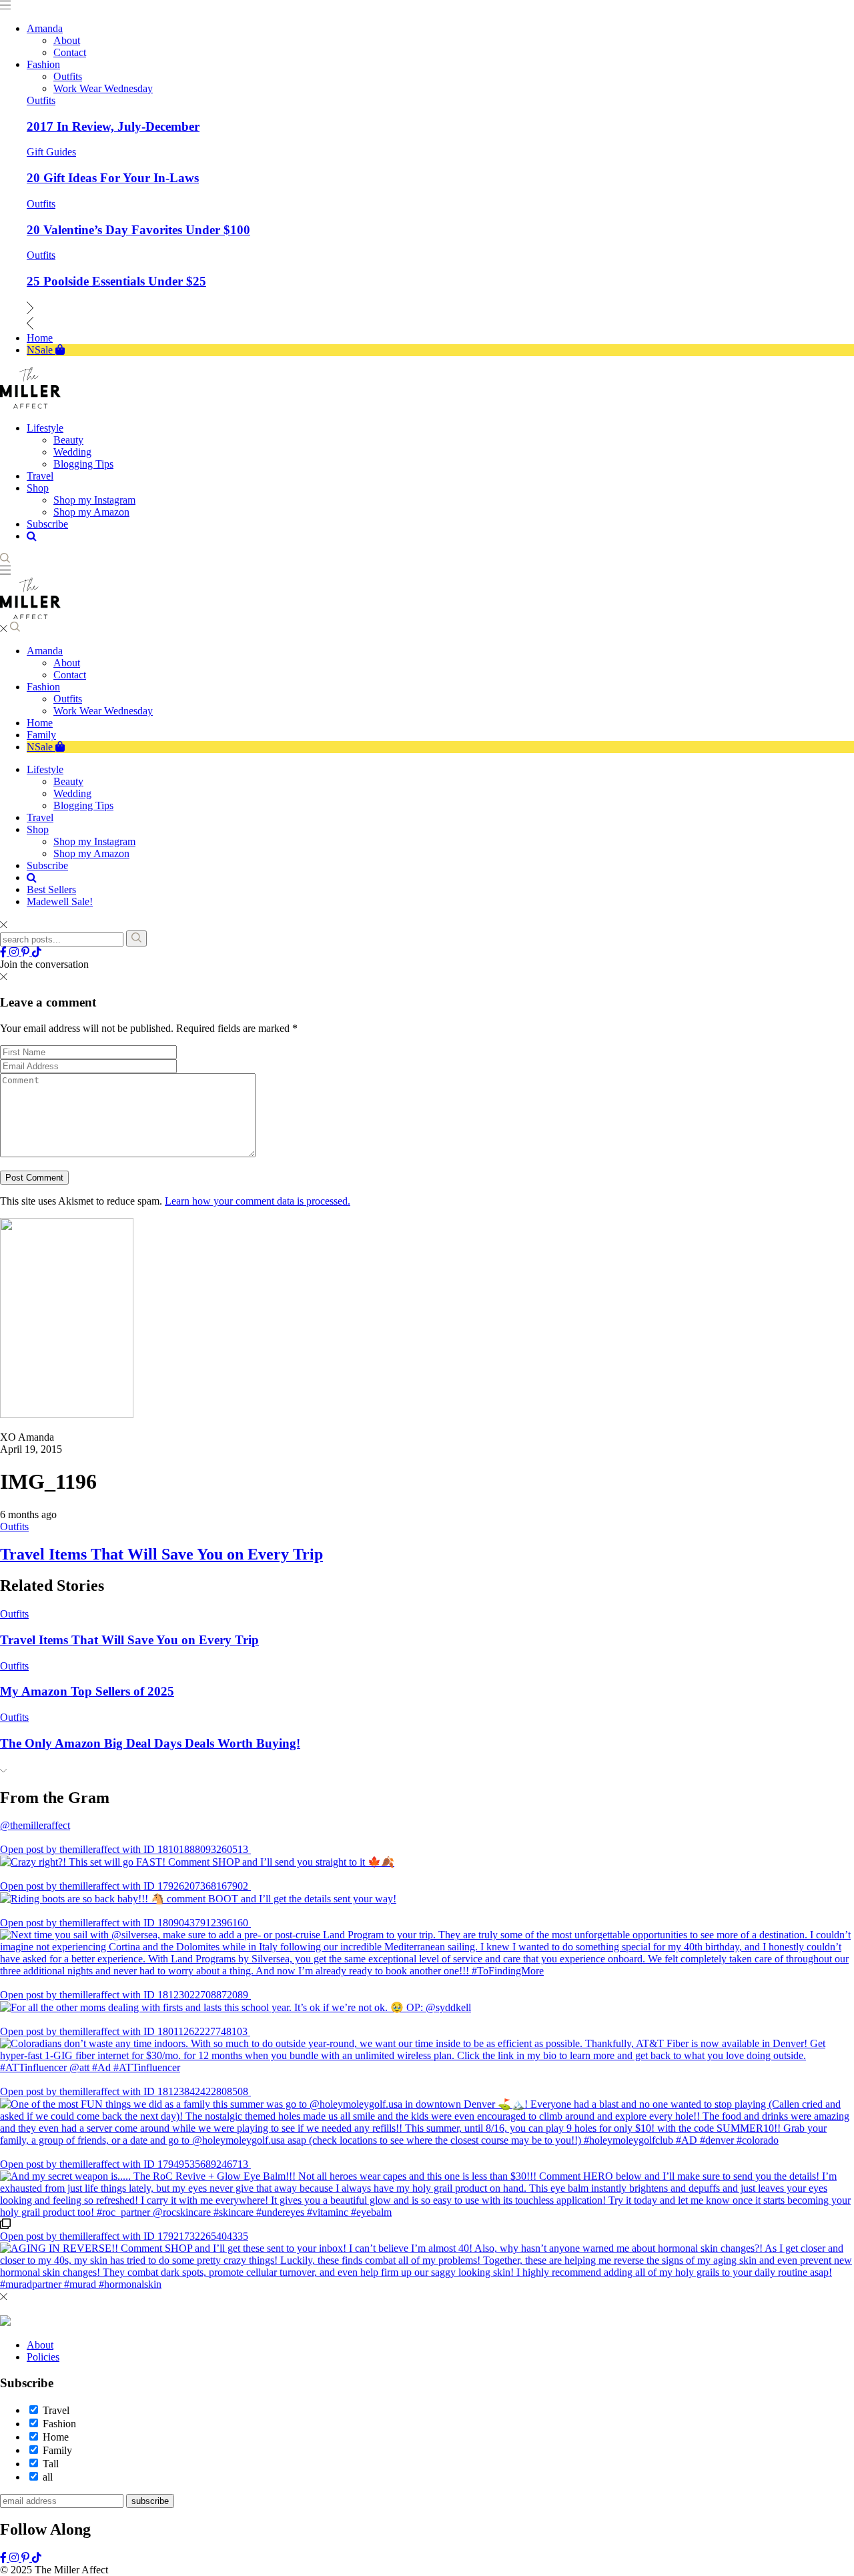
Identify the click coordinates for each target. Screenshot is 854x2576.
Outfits (41, 100)
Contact (70, 675)
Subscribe (47, 865)
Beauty (68, 781)
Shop (38, 829)
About (67, 663)
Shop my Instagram (94, 841)
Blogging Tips (83, 805)
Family (41, 735)
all (48, 2477)
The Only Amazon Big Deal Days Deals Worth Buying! (150, 1743)
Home (40, 723)
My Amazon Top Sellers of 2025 (87, 1691)
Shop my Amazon (91, 853)
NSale (41, 747)
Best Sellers (51, 889)
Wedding (72, 793)
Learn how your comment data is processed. (258, 1201)
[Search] (136, 938)
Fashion (43, 687)
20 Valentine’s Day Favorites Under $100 (138, 230)
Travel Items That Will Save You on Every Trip (161, 1554)
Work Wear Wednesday (103, 711)
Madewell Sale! (60, 901)
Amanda (45, 651)
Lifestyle (45, 769)
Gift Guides (51, 152)
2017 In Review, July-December (113, 126)
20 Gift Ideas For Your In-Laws (113, 178)
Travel (40, 817)
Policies (43, 2357)
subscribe (150, 2501)
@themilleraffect (35, 1825)
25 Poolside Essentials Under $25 (116, 281)
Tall (51, 2464)
